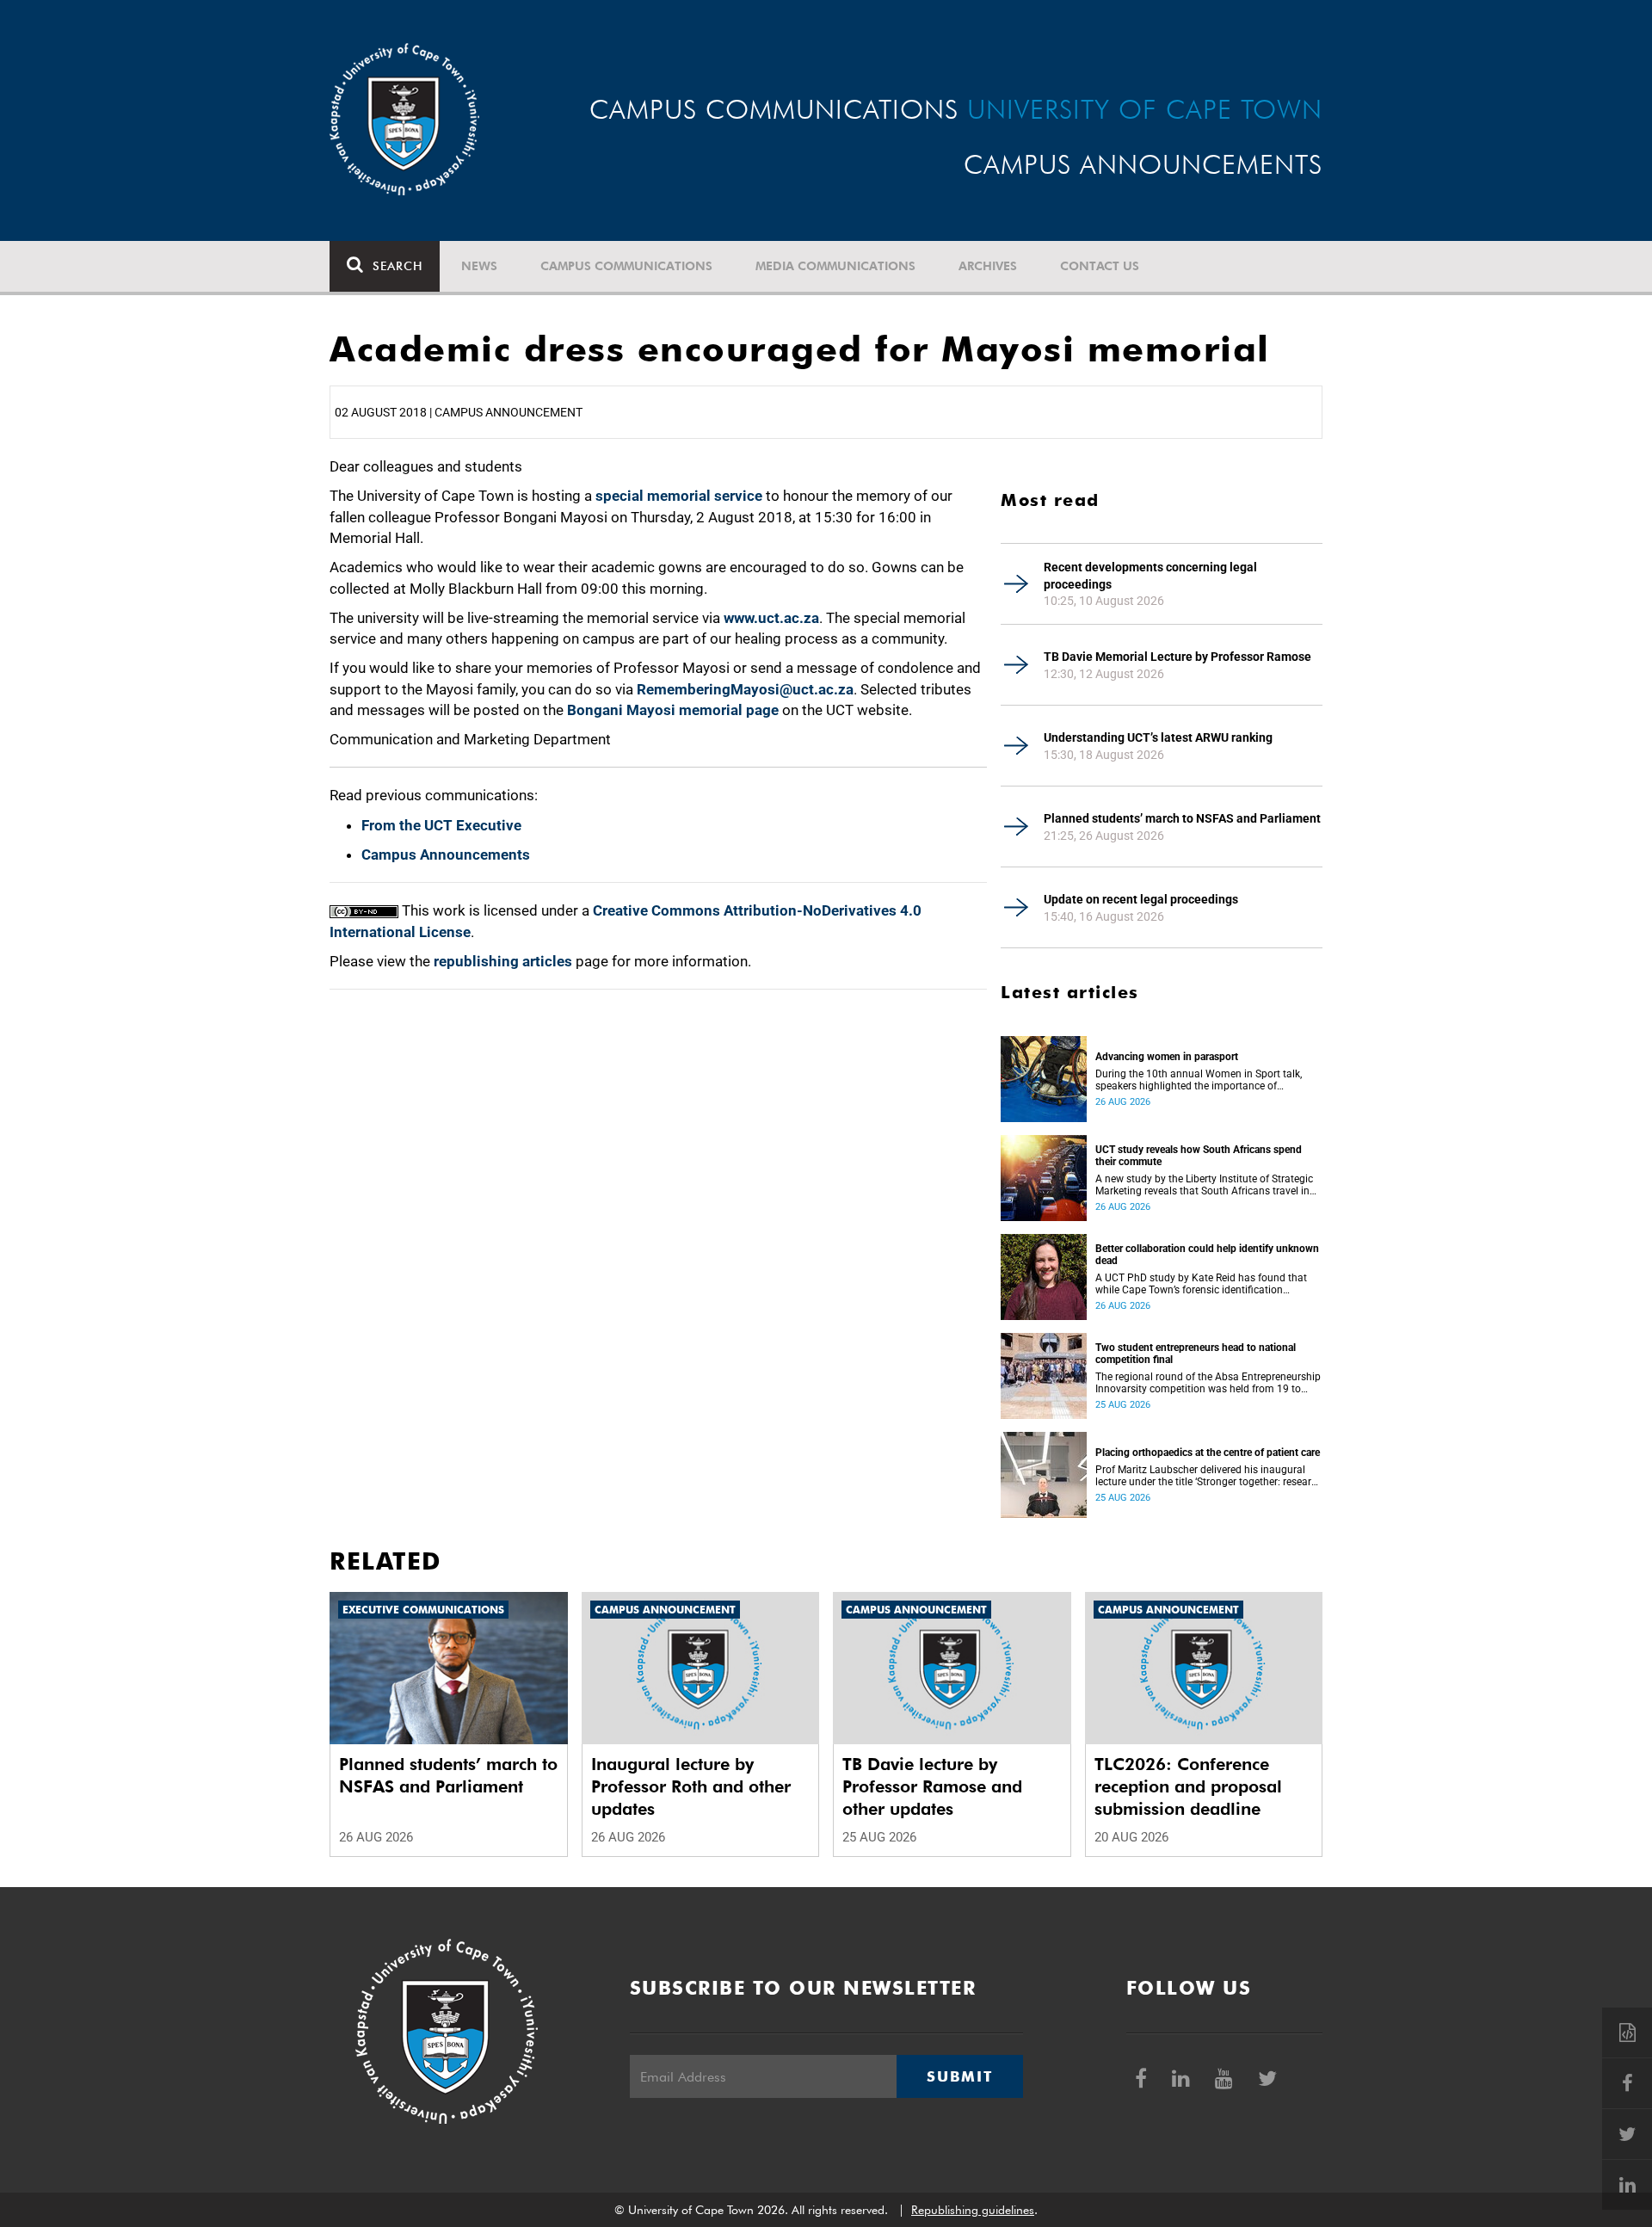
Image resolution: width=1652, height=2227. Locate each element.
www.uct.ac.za (771, 618)
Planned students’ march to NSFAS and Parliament (1182, 818)
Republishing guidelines (973, 2210)
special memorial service (679, 496)
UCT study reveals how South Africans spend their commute (1199, 1156)
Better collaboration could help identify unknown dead (1207, 1255)
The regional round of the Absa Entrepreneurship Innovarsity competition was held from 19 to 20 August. (1208, 1383)
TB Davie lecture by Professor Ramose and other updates (932, 1786)
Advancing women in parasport (1167, 1057)
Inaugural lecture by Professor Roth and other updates (691, 1786)
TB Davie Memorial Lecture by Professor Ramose (1177, 657)
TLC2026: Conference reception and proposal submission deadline (1188, 1786)
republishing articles (503, 961)
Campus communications (626, 266)
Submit (959, 2076)
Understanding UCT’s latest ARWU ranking (1158, 737)
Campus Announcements (446, 854)
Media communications (835, 266)
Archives (988, 266)
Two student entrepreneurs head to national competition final (1196, 1354)
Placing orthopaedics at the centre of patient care (1208, 1453)
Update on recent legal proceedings (1141, 899)
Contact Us (1100, 266)
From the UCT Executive (441, 825)
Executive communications (423, 1610)
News (479, 266)
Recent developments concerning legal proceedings (1150, 576)
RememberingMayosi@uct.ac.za (745, 689)
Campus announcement (665, 1610)
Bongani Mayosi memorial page (673, 710)
